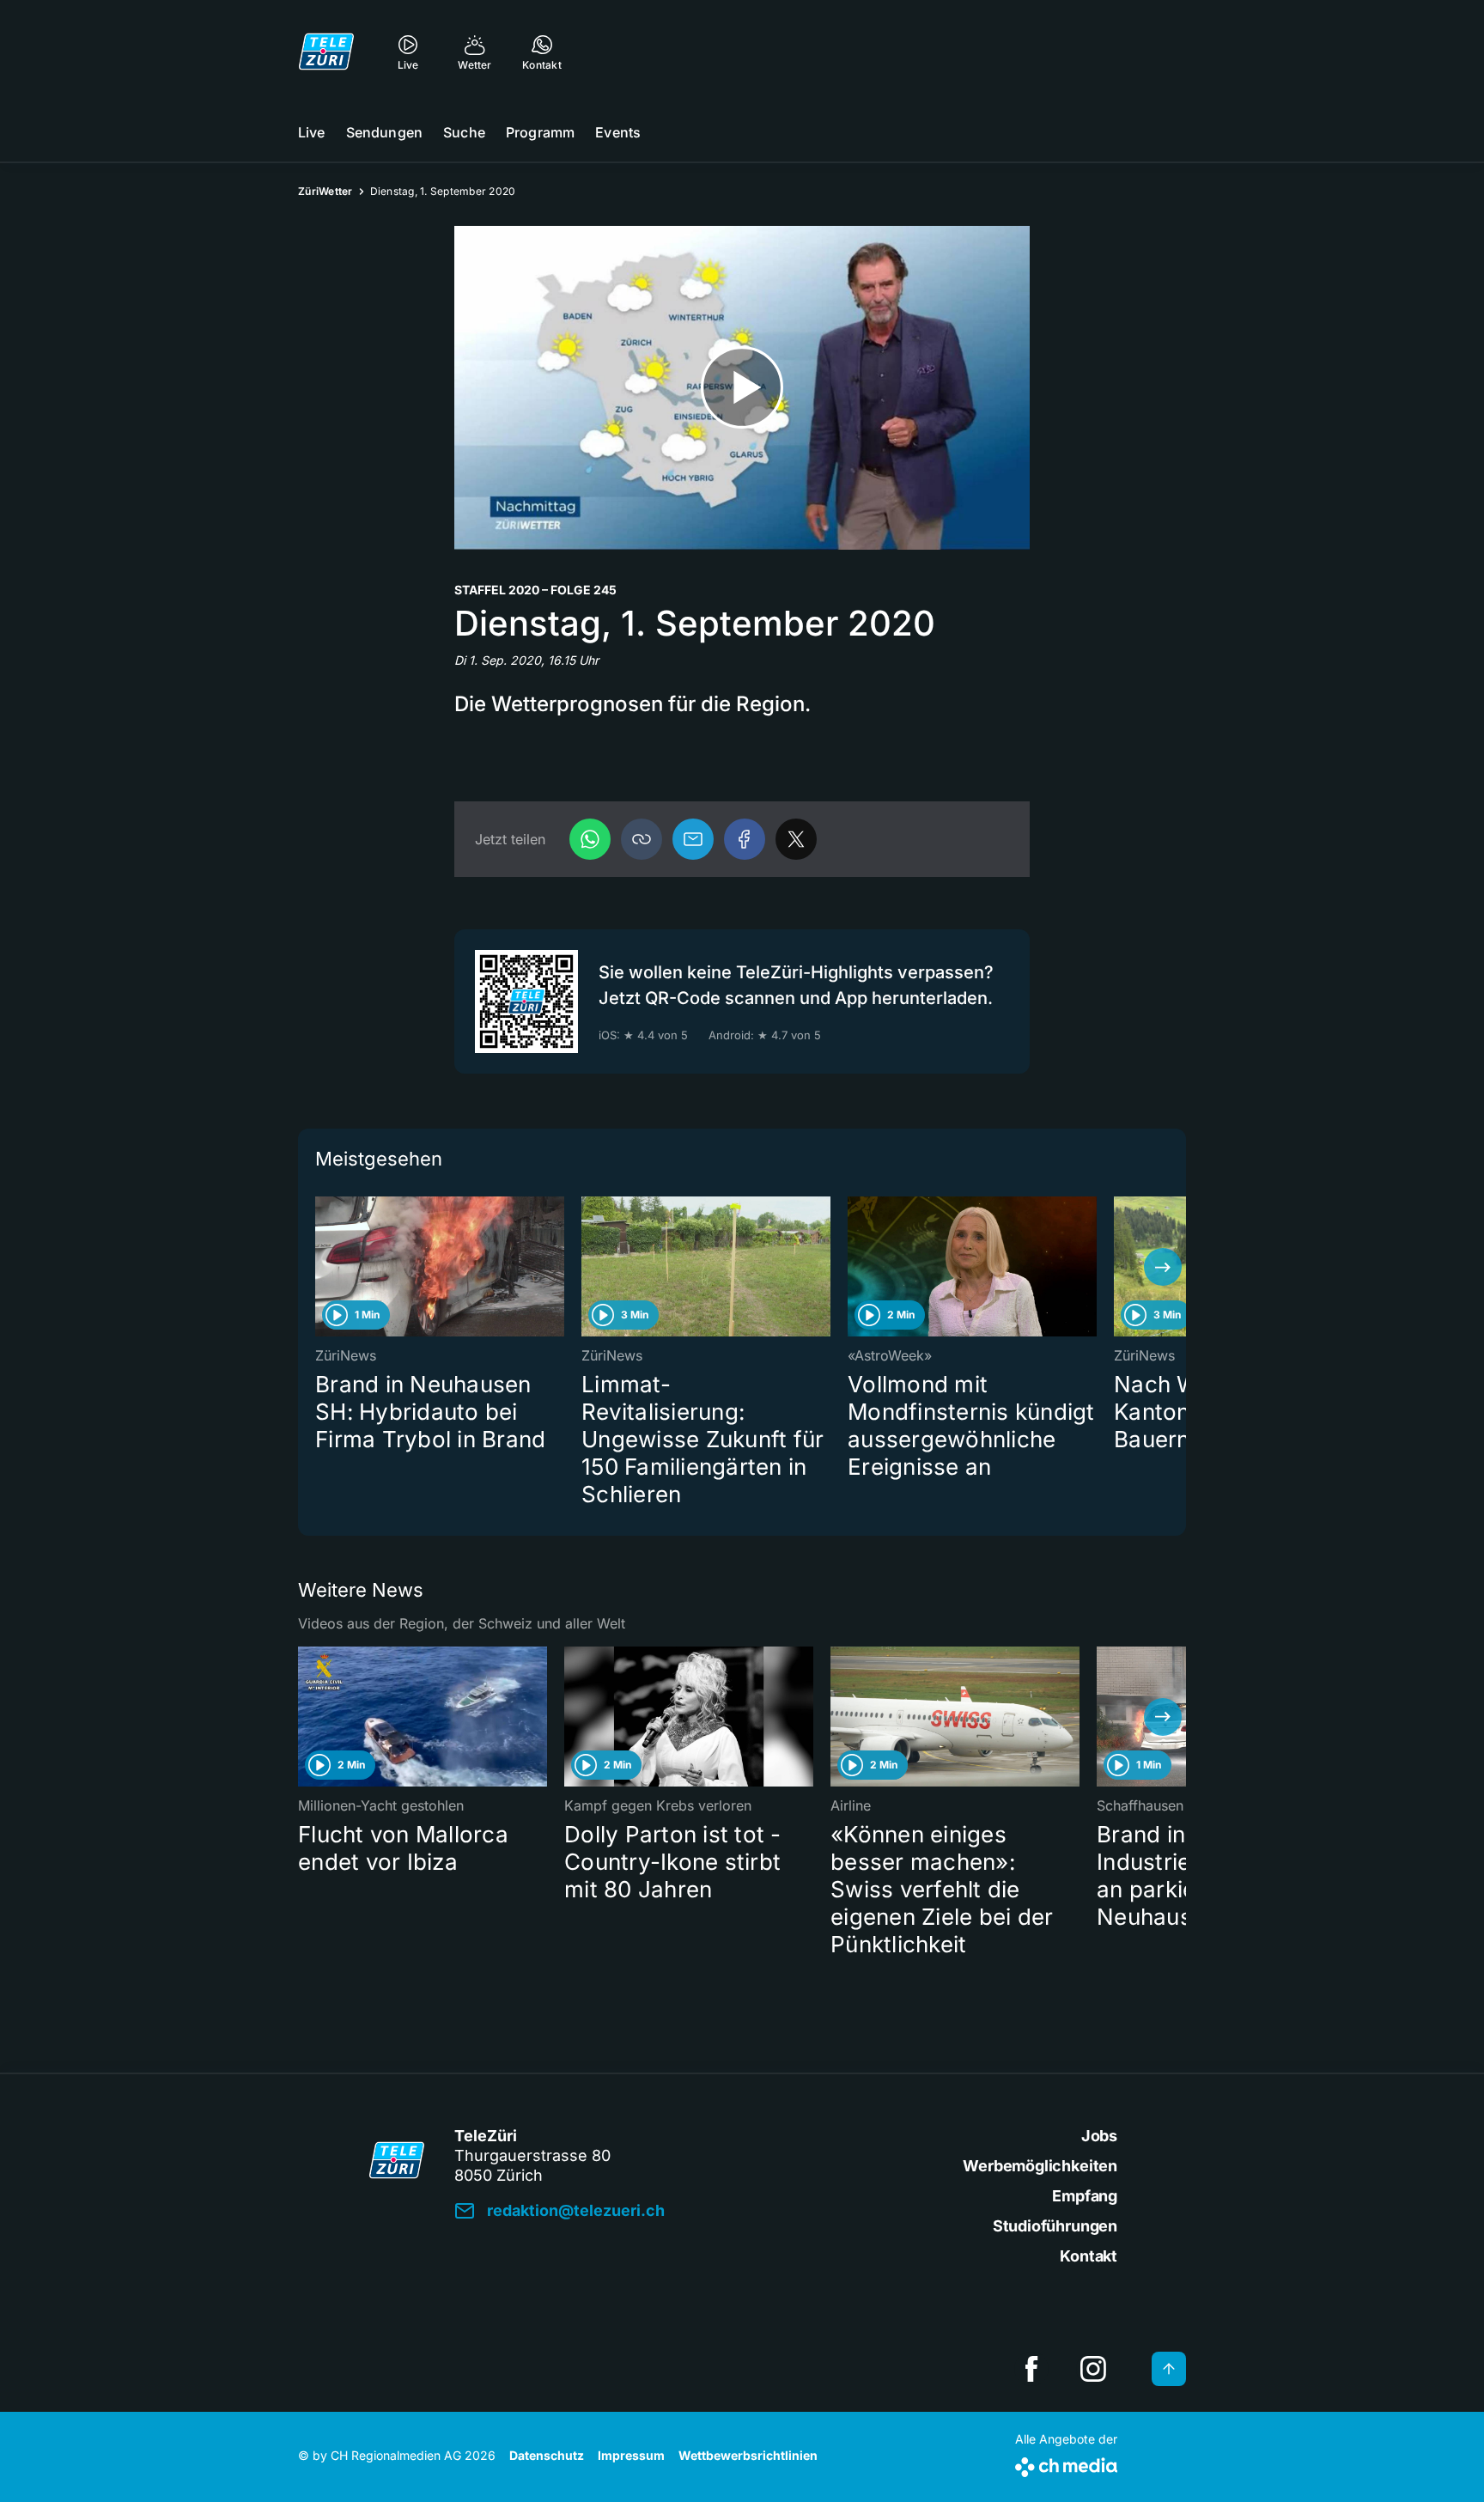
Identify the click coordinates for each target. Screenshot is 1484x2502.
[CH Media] (1066, 2464)
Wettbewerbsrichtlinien (748, 2455)
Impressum (631, 2455)
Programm (540, 132)
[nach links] (321, 1267)
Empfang (1085, 2196)
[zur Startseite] (326, 52)
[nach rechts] (1163, 1267)
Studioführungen (1055, 2226)
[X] (796, 839)
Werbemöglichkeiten (1040, 2166)
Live (312, 132)
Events (618, 132)
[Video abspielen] (742, 388)
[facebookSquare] (1031, 2369)
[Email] (693, 839)
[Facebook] (745, 839)
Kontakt (1089, 2256)
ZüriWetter (325, 191)
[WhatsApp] (590, 839)
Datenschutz (547, 2455)
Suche (464, 132)
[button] (642, 839)
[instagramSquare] (1093, 2369)
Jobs (1099, 2136)
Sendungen (384, 132)
